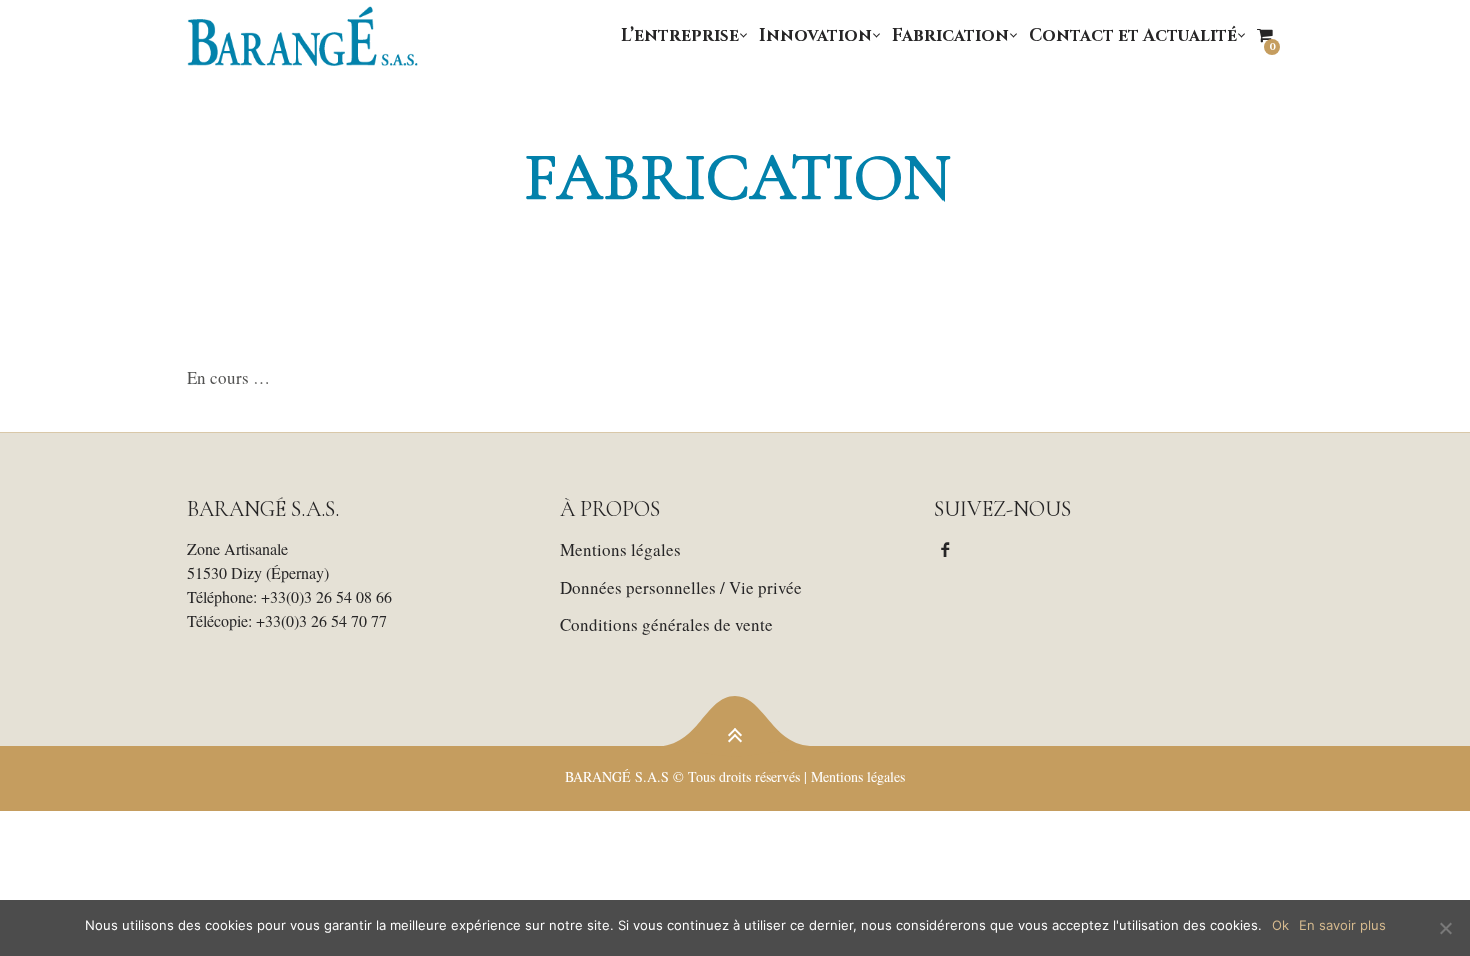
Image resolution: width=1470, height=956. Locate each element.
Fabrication (950, 35)
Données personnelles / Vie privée (681, 587)
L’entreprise (680, 35)
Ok (1280, 925)
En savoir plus (1342, 925)
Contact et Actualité (1133, 35)
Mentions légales (620, 549)
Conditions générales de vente (666, 624)
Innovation (815, 35)
